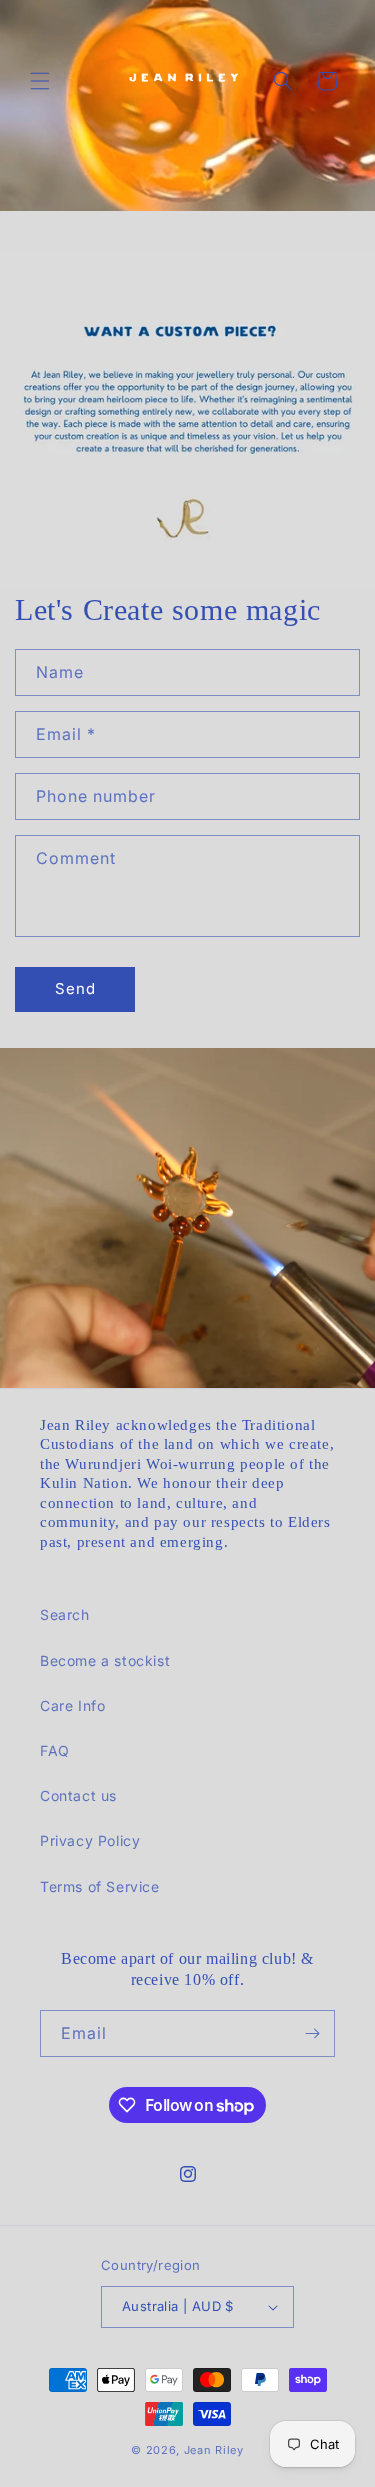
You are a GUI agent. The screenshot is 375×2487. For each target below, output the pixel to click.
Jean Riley (214, 2450)
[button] (40, 81)
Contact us (78, 1795)
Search (65, 1614)
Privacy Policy (90, 1840)
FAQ (55, 1750)
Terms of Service (100, 1886)
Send (75, 988)
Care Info (72, 1705)
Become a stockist (105, 1660)
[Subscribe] (312, 2033)
